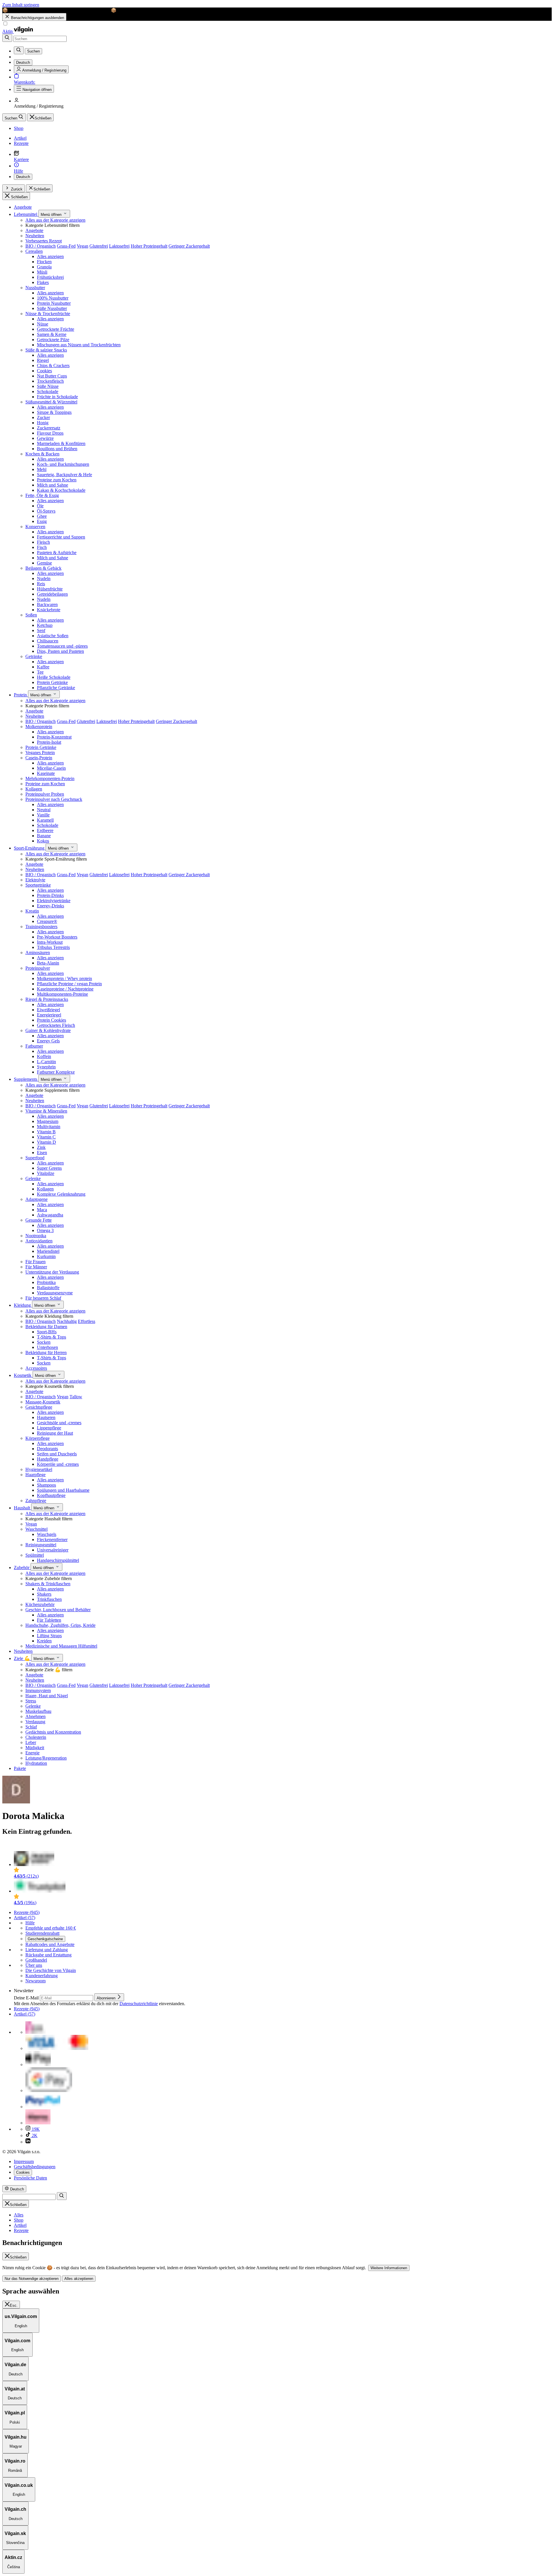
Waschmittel (37, 1529)
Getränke (34, 656)
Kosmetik (23, 1375)
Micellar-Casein (51, 768)
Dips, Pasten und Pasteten (60, 651)
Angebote (23, 207)
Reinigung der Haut (55, 1433)
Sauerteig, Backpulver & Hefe (64, 475)
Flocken (44, 262)
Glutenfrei (99, 246)
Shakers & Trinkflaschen (48, 1584)
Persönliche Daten (30, 2178)
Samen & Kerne (52, 334)
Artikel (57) (25, 1918)
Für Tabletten (49, 1620)
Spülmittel (35, 1555)
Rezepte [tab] (21, 2230)
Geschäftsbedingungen (35, 2167)
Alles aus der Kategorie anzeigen (55, 220)
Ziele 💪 (23, 1658)
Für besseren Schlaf (43, 1298)
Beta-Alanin (48, 963)
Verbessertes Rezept (44, 241)
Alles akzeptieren (79, 2279)
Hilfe (30, 1923)
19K (35, 2129)
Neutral (44, 810)
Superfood (35, 1158)
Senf (41, 630)
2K (34, 2135)
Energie (32, 1753)
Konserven (35, 527)
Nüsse (43, 324)
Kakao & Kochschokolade (61, 490)
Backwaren (47, 604)
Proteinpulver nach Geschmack (54, 799)
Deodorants (47, 1449)
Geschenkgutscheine (45, 1939)
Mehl (42, 469)
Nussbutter (35, 288)
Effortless (87, 1321)
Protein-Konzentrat (54, 737)
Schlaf (31, 1727)
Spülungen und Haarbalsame (63, 1490)
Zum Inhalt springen (21, 5)
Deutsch (23, 177)
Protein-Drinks (50, 895)
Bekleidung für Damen (46, 1327)
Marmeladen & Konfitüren (61, 443)
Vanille (43, 815)
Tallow (76, 1397)
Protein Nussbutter (54, 303)
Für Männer (36, 1267)
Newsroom (35, 1981)
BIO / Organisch (41, 246)
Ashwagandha (50, 1215)
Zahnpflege (36, 1501)
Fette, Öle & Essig (42, 495)
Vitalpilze (46, 1173)
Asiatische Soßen (53, 636)
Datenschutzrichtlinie (139, 2004)
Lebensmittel (26, 214)
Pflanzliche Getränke (56, 688)
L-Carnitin (46, 1062)
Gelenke (33, 1178)
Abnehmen (35, 1716)
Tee (40, 672)
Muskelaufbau (38, 1711)
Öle (40, 506)
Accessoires (36, 1368)
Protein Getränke (52, 682)
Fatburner (34, 1046)
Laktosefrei (119, 246)
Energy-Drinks (50, 906)
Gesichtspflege (39, 1407)
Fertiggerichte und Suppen (61, 537)
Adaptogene (37, 1199)
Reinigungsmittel (41, 1545)
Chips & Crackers (53, 366)
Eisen (42, 1153)
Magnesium (48, 1121)
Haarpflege (35, 1475)
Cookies (44, 371)
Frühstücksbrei (50, 277)
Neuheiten (35, 236)
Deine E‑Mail (27, 1998)
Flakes (43, 282)
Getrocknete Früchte (56, 329)
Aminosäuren (38, 953)
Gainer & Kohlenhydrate (48, 1030)
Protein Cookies (52, 1020)
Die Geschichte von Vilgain (51, 1970)
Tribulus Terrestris (53, 947)
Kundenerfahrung (42, 1976)
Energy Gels (48, 1041)
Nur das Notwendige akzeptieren (32, 2279)
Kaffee (43, 667)
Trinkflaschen (49, 1599)
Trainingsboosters (41, 927)
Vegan (83, 246)
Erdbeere (45, 830)
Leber (31, 1742)
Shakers (44, 1594)
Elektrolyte (35, 880)
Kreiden (44, 1641)
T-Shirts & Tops (52, 1337)
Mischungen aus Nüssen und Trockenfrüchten (79, 345)
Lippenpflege (49, 1428)
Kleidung (23, 1305)
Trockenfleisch (50, 381)
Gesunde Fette (39, 1220)
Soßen (31, 615)
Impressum (24, 2161)
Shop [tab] (19, 2220)
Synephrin (46, 1067)
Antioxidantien (39, 1241)
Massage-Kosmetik (43, 1402)
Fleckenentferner (52, 1540)
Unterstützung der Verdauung (52, 1272)
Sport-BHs (47, 1332)
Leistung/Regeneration (46, 1758)
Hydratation (36, 1763)
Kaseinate (46, 773)
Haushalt (23, 1508)
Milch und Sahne (53, 485)
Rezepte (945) (27, 1912)
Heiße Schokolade (54, 677)
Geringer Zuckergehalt (189, 246)
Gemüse (44, 563)
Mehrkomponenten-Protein (50, 778)
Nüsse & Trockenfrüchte (48, 314)
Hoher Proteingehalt (149, 246)
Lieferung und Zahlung (47, 1950)
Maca (42, 1210)
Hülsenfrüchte (50, 589)
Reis (41, 584)
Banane (44, 836)
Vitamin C (46, 1137)
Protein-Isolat (49, 742)
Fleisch (43, 542)
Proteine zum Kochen (57, 480)
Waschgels (47, 1534)
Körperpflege (38, 1438)
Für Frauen (35, 1262)
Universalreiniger (53, 1550)
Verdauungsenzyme (55, 1293)
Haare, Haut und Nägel (47, 1696)
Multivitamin (49, 1127)
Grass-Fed (66, 246)
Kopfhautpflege (51, 1495)
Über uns (34, 1965)
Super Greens (49, 1168)
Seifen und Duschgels (57, 1454)
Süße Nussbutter (52, 308)
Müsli (42, 272)
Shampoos (46, 1485)
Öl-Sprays (46, 511)
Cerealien (34, 251)
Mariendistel (48, 1251)
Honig (43, 423)
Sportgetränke (38, 885)
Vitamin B (46, 1132)
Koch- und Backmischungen (63, 464)
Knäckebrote (49, 610)
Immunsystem (38, 1690)
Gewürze (45, 438)
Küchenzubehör (40, 1604)
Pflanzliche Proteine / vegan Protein (69, 984)
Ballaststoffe (48, 1288)
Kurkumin (46, 1256)
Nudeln (44, 578)
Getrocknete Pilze (53, 340)
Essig (42, 521)
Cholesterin (36, 1737)
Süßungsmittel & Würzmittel (51, 402)
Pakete (20, 1768)
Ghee (42, 516)
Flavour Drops (50, 433)
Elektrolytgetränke (54, 901)
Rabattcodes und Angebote (50, 1944)
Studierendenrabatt (42, 1933)
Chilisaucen (48, 641)
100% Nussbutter (53, 298)
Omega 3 (45, 1230)
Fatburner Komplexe (56, 1072)
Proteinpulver (38, 968)
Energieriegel (49, 1015)
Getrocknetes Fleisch (56, 1025)
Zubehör (22, 1568)
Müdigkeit (35, 1748)
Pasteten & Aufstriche (57, 553)
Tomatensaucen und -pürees (62, 646)
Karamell (45, 820)
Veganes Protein (40, 753)
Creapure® (47, 921)
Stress (31, 1701)
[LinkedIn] (28, 2142)
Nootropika (36, 1236)
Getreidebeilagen (52, 594)
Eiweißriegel (48, 1010)
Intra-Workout (50, 942)
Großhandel (36, 1960)
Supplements (26, 1079)
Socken (44, 1342)
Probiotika (46, 1282)
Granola (44, 267)
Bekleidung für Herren (46, 1353)
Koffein (44, 1056)
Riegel (43, 360)
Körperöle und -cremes (58, 1464)
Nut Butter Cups (52, 376)
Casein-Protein (39, 758)
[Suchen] (7, 38)
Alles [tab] (19, 2215)
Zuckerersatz (49, 428)
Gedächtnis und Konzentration (53, 1732)
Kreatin (32, 911)
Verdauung (35, 1722)
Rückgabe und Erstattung (48, 1955)
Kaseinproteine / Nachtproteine (65, 989)
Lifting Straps (49, 1636)
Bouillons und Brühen (57, 449)
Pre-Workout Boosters (57, 937)
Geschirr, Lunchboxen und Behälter (58, 1610)
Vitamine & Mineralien (46, 1111)
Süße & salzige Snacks (46, 350)
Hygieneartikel (39, 1469)
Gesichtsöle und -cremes (59, 1423)
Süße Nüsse (48, 386)
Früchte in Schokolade (57, 397)
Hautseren (46, 1417)
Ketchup (45, 625)
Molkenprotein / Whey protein (64, 978)
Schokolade (48, 391)
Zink (41, 1147)
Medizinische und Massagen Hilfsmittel (61, 1646)
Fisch (42, 547)
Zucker (43, 417)
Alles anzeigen (50, 256)
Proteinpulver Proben (45, 794)
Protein (21, 695)
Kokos (43, 841)
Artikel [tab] (20, 2225)
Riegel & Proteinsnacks (47, 999)
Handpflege (48, 1459)
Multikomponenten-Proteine (62, 994)
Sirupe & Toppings (54, 412)
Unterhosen (47, 1347)
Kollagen (34, 789)
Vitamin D (46, 1142)
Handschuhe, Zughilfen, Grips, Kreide (60, 1625)
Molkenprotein (39, 727)
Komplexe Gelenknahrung (61, 1194)
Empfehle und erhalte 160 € (51, 1928)
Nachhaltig (67, 1321)
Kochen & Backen (42, 454)
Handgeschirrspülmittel (58, 1560)
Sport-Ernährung (30, 848)
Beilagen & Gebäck (43, 568)
